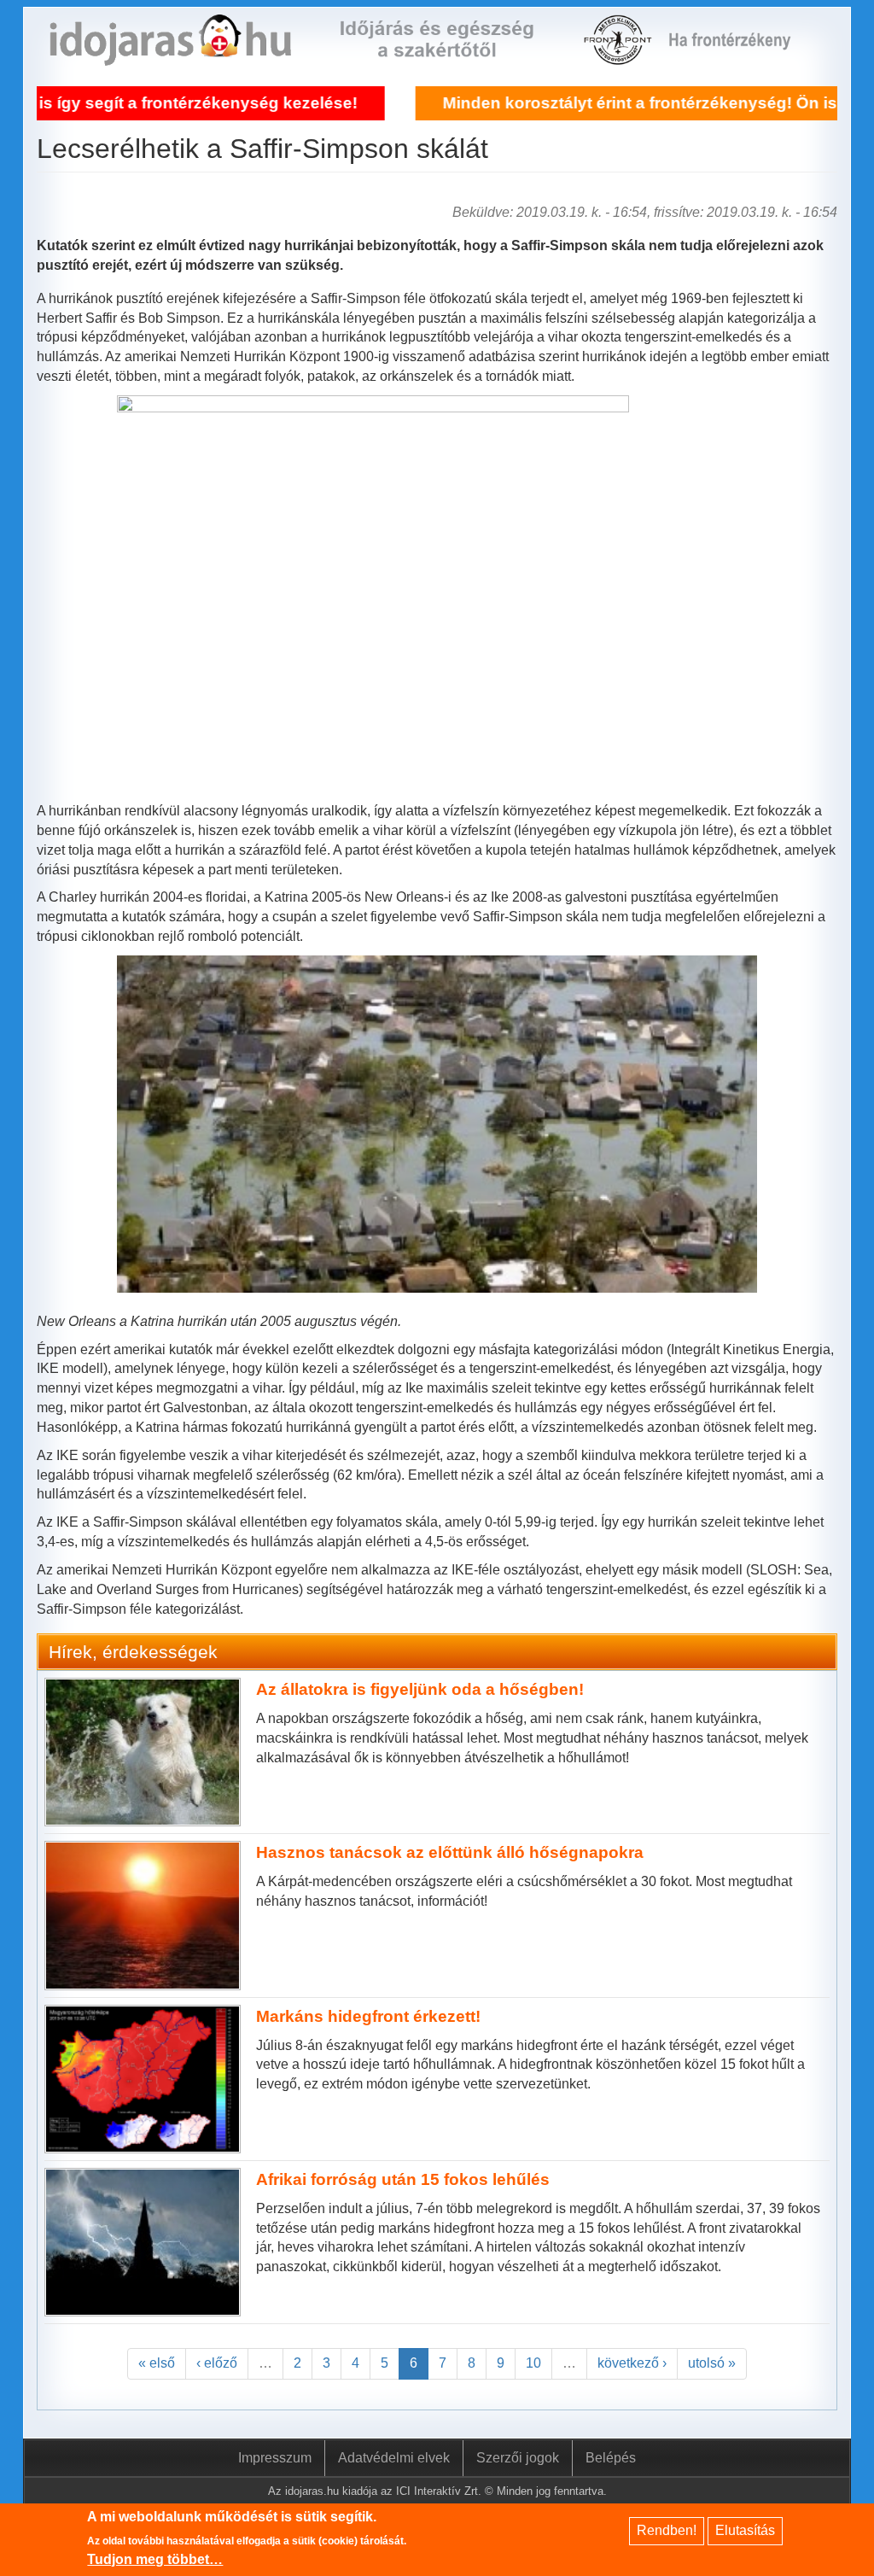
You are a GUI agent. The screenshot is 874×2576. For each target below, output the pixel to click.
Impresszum (275, 2458)
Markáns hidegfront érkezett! (368, 2016)
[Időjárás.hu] (170, 55)
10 (533, 2363)
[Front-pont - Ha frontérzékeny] (619, 55)
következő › (632, 2363)
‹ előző (217, 2363)
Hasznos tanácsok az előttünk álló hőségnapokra (450, 1852)
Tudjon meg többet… (155, 2559)
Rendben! (667, 2530)
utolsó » (712, 2363)
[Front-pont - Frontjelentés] (740, 55)
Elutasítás (745, 2530)
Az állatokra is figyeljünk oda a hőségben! (420, 1689)
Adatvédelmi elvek (394, 2458)
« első (157, 2363)
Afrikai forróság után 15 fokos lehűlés (403, 2179)
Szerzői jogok (518, 2458)
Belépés (611, 2458)
